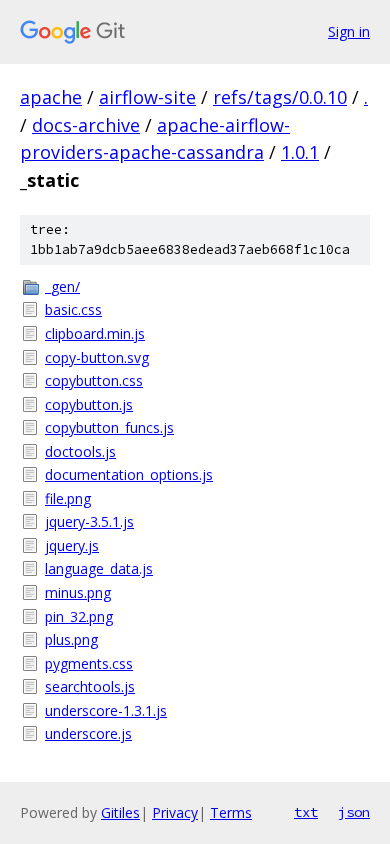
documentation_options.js (129, 474)
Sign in (349, 31)
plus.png (71, 639)
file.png (68, 498)
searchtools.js (90, 686)
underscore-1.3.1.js (106, 710)
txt (306, 812)
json (354, 812)
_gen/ (62, 286)
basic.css (73, 309)
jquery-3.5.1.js (89, 521)
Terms (231, 812)
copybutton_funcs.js (109, 427)
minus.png (78, 592)
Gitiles (120, 812)
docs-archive (86, 125)
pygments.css (89, 663)
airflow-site (147, 97)
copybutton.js (89, 404)
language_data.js (99, 568)
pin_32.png (79, 616)
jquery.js (72, 545)
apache (51, 97)
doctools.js (80, 451)
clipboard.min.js (95, 333)
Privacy (175, 812)
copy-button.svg (97, 357)
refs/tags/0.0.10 (280, 97)
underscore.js (88, 733)
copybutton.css (94, 380)
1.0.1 (300, 152)
